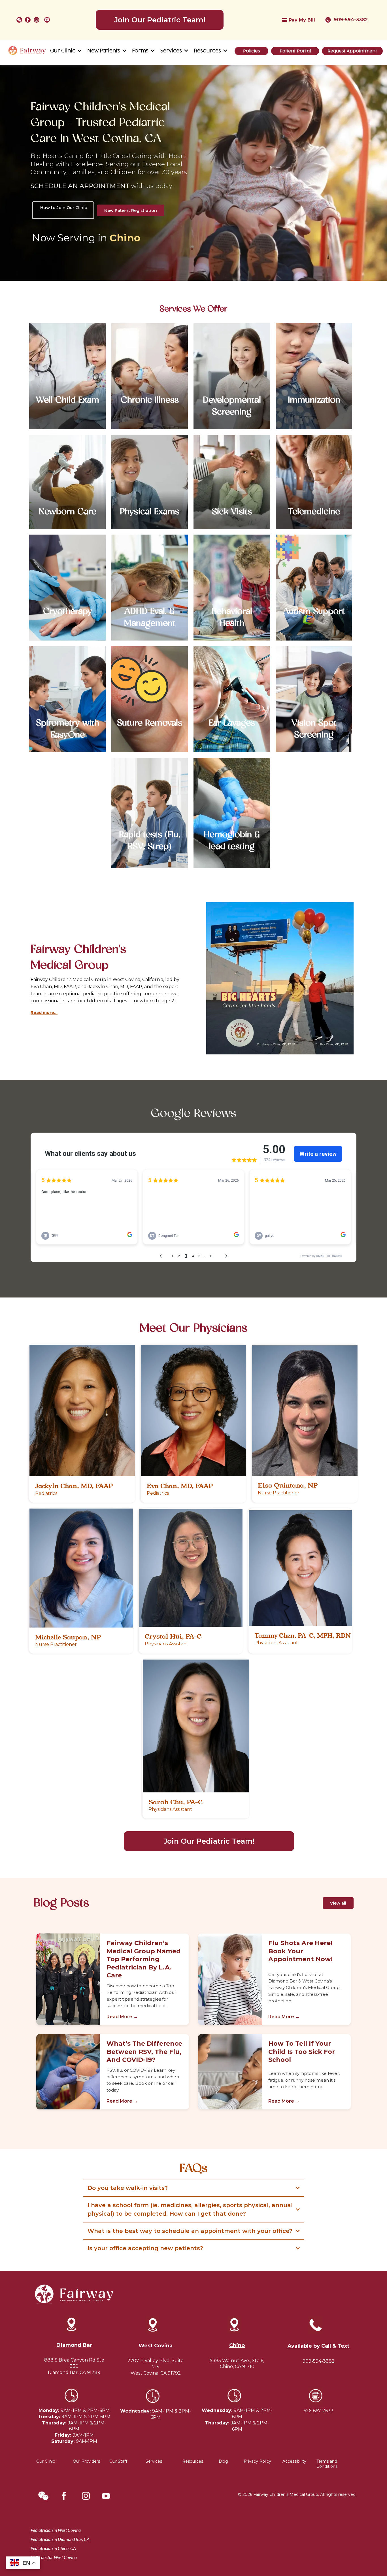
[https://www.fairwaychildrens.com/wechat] (19, 20)
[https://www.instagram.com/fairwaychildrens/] (38, 20)
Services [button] (172, 51)
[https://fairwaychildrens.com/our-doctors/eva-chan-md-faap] (194, 1411)
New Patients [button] (104, 51)
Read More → (122, 2017)
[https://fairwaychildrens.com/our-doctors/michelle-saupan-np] (81, 1568)
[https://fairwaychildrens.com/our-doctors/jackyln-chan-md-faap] (82, 1411)
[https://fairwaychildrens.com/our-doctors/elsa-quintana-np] (305, 1411)
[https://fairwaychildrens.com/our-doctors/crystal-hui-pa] (191, 1568)
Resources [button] (208, 51)
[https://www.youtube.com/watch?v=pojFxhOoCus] (48, 20)
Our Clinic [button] (63, 51)
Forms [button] (141, 51)
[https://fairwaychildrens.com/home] (27, 51)
